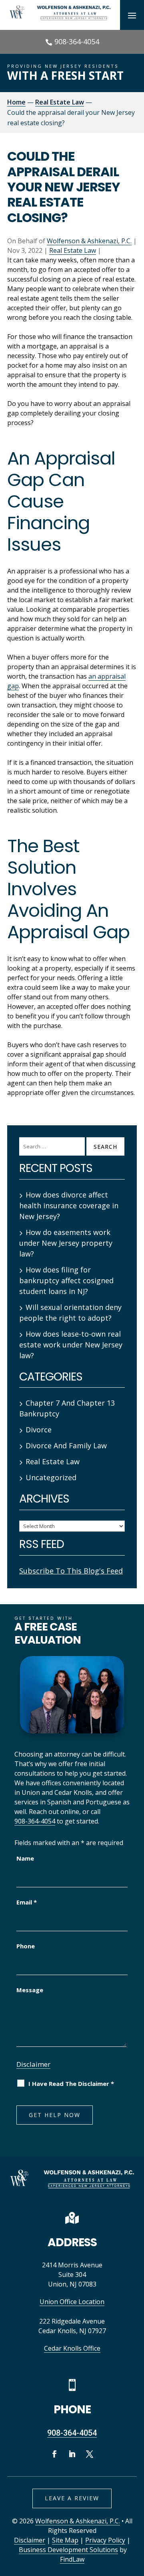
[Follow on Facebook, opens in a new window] (54, 2454)
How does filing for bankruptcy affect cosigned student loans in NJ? (66, 1280)
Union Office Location (72, 2302)
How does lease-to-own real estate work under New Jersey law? (71, 1345)
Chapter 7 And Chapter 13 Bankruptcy (67, 1408)
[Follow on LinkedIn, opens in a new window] (72, 2454)
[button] (132, 15)
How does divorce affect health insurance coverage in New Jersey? (69, 1205)
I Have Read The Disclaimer (71, 2084)
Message (30, 1990)
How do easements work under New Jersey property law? (66, 1243)
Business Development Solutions (68, 2550)
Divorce (39, 1430)
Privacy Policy (105, 2540)
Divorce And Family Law (66, 1446)
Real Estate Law (73, 250)
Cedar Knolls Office (72, 2348)
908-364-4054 (77, 41)
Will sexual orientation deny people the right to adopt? (70, 1313)
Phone (26, 1946)
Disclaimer (33, 2064)
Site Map (65, 2540)
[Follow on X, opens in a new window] (90, 2454)
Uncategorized (51, 1477)
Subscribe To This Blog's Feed (71, 1571)
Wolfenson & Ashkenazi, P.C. (89, 241)
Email (27, 1902)
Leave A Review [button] (72, 2498)
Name (25, 1858)
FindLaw (72, 2559)
